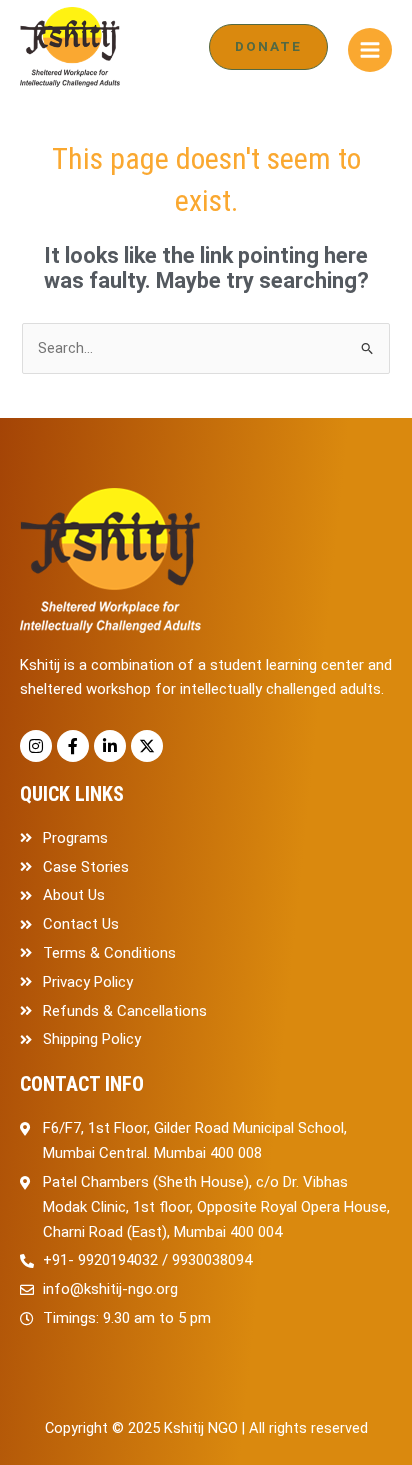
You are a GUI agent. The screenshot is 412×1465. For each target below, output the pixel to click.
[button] (268, 47)
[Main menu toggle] (370, 50)
